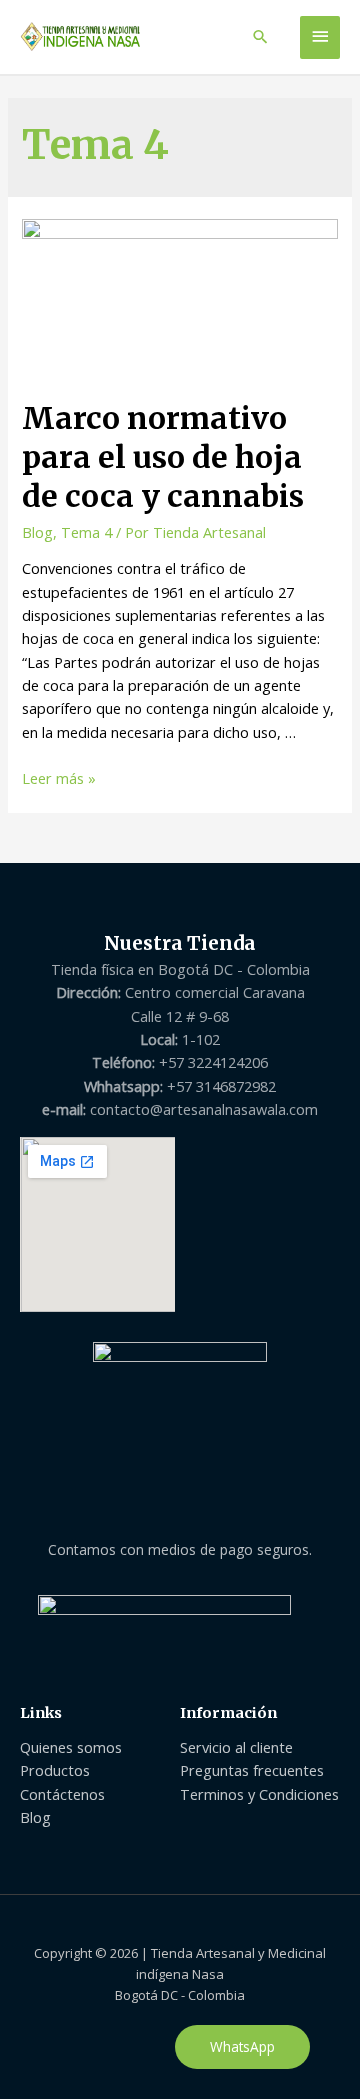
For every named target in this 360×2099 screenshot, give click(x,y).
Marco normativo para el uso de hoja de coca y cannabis (163, 457)
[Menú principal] (320, 37)
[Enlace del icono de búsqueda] (260, 36)
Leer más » (59, 778)
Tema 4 (86, 532)
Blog (37, 532)
